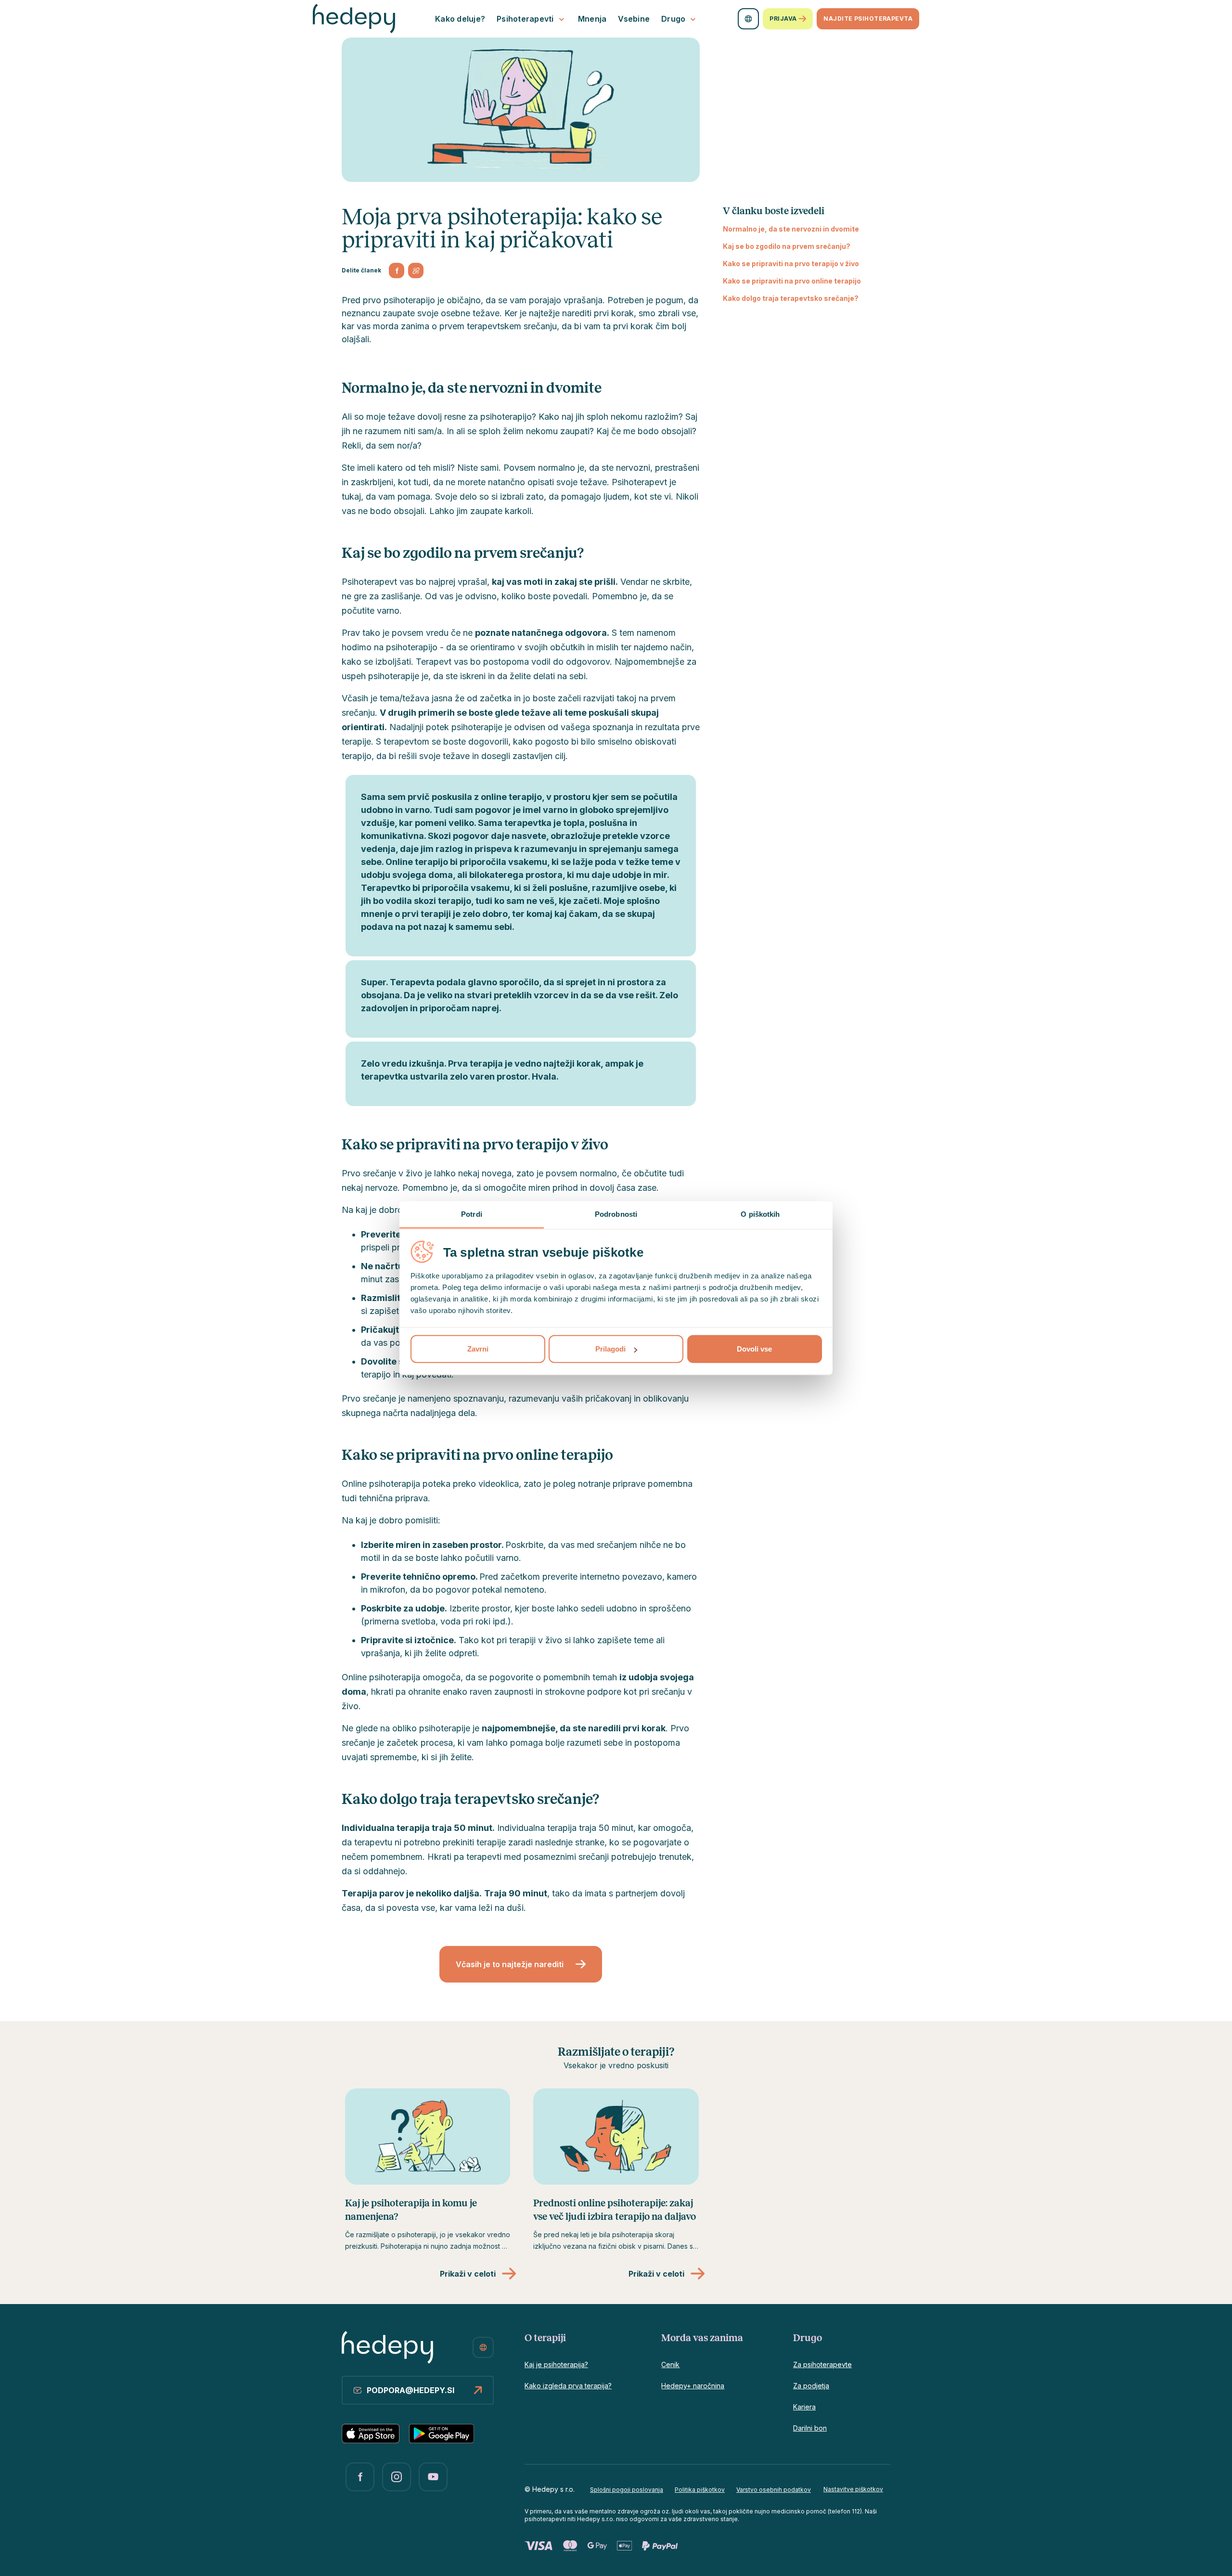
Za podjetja (811, 2386)
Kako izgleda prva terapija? (568, 2386)
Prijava (783, 19)
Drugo (673, 19)
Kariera (804, 2407)
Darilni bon (810, 2428)
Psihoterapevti (525, 19)
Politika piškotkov (700, 2490)
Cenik (670, 2364)
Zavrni (478, 1349)
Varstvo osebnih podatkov (774, 2490)
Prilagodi (610, 1349)
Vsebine (634, 19)
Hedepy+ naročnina (693, 2386)
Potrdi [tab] (472, 1214)
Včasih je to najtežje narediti (510, 1964)
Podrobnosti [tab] (616, 1214)
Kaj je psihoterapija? (556, 2364)
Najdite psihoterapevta (868, 19)
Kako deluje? (460, 19)
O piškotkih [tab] (760, 1214)
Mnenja (592, 19)
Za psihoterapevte (822, 2364)
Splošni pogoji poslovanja (627, 2490)
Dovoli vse (754, 1349)
